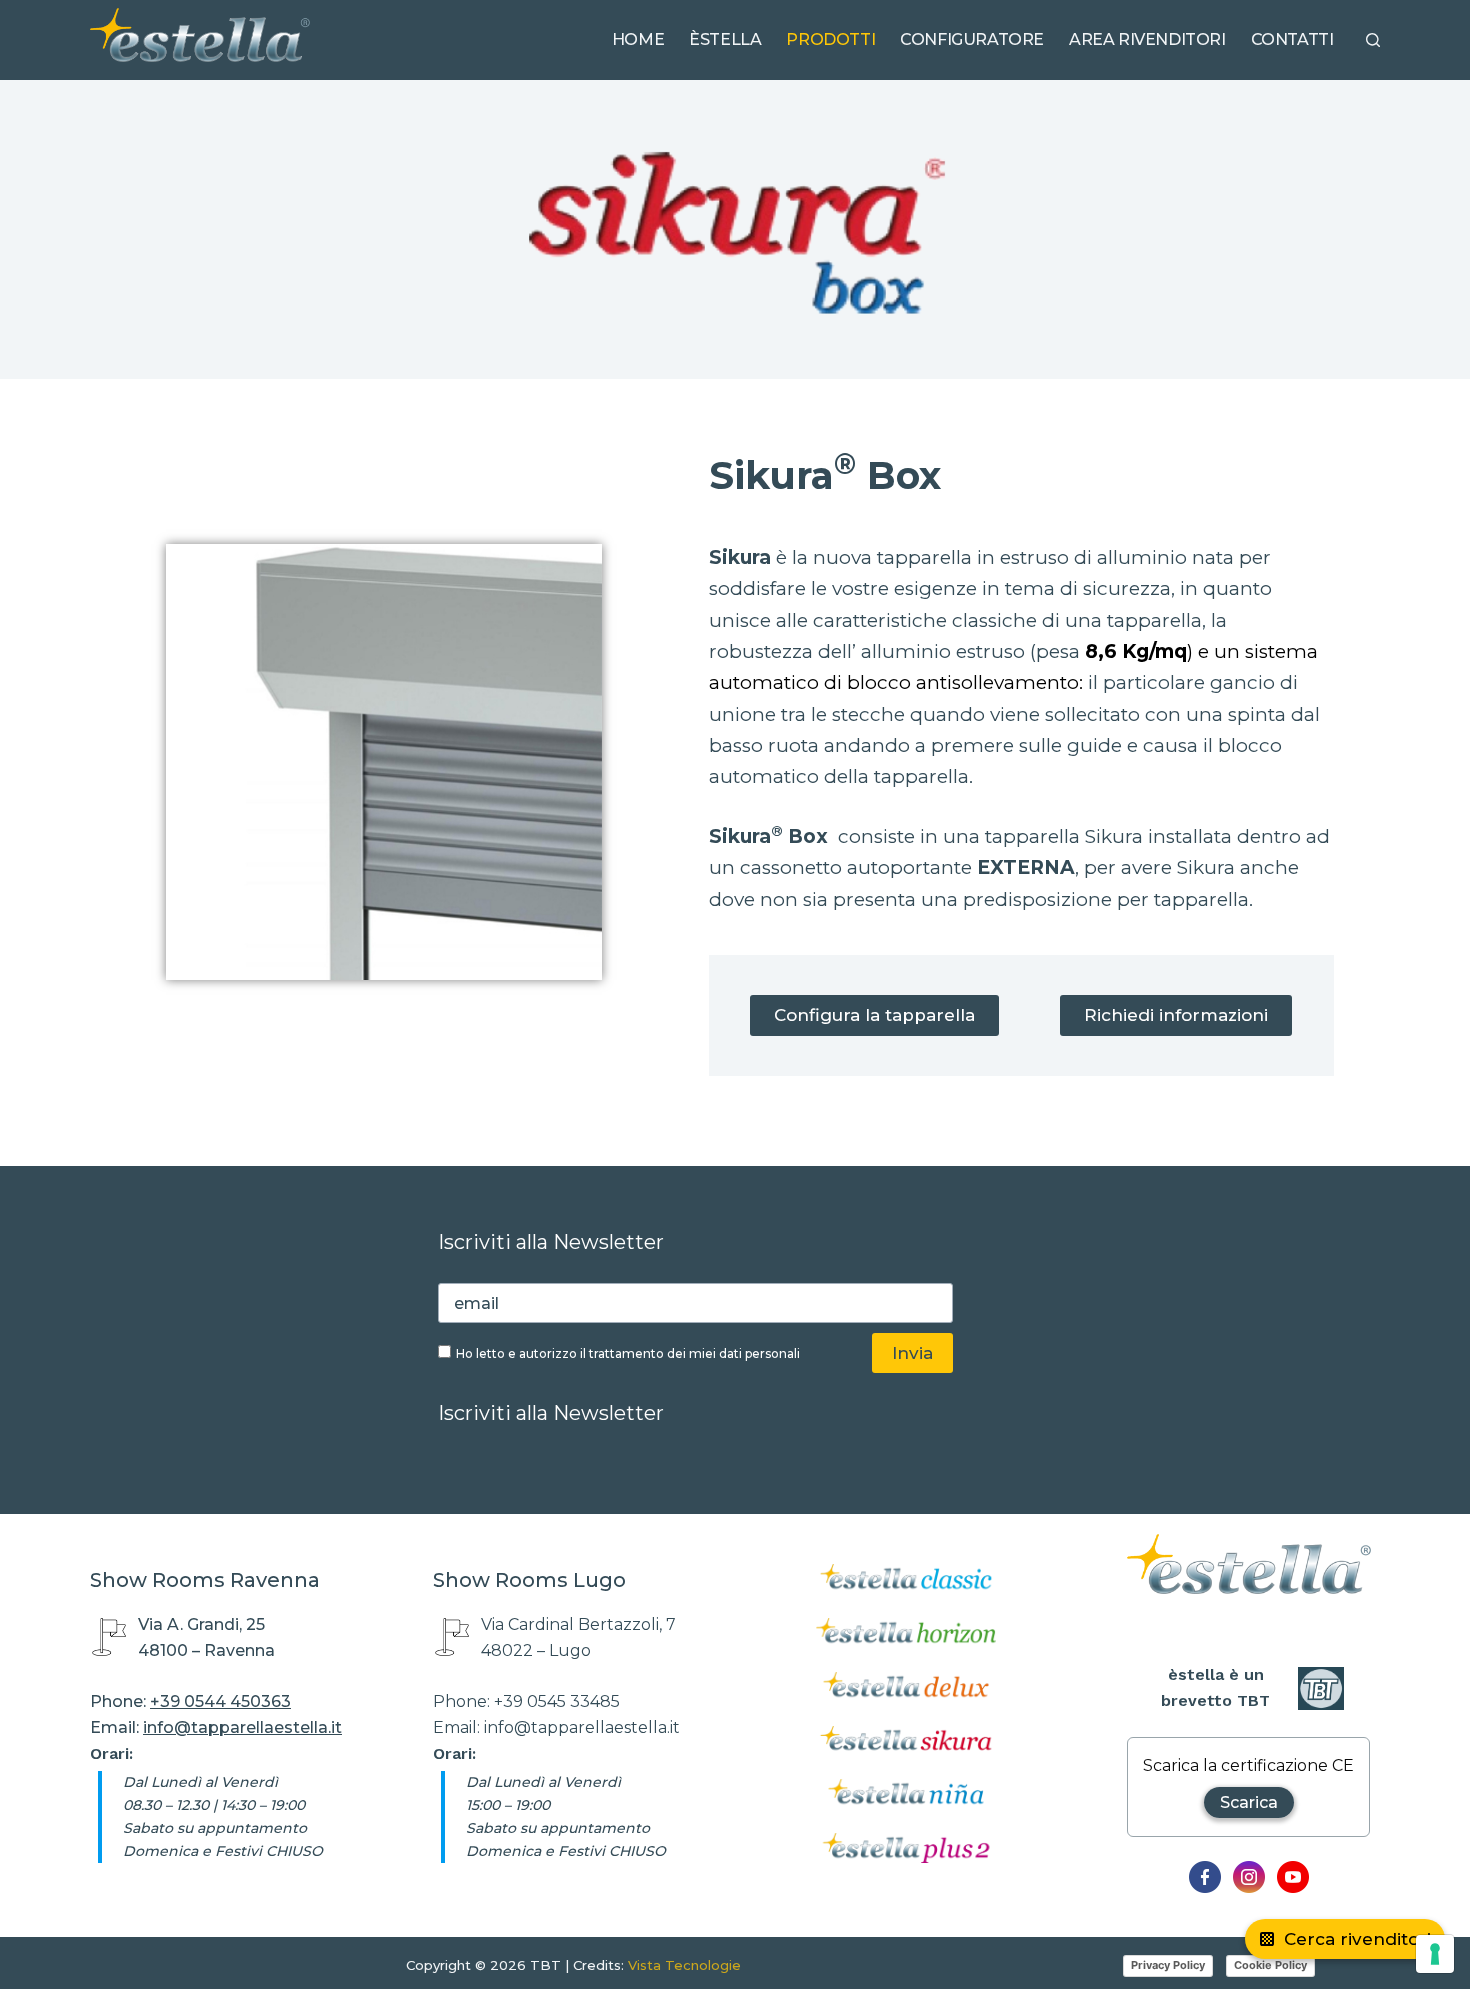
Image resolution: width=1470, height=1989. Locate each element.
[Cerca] (1373, 40)
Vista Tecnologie (684, 1965)
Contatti (1292, 39)
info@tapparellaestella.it (242, 1727)
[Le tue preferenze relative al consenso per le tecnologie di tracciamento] (1435, 1954)
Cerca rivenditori (1357, 1939)
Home (638, 39)
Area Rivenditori (1147, 39)
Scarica (1249, 1802)
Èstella (725, 39)
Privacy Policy (1168, 1965)
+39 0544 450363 (220, 1701)
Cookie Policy (1270, 1965)
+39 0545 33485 (557, 1701)
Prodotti (830, 39)
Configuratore (972, 39)
